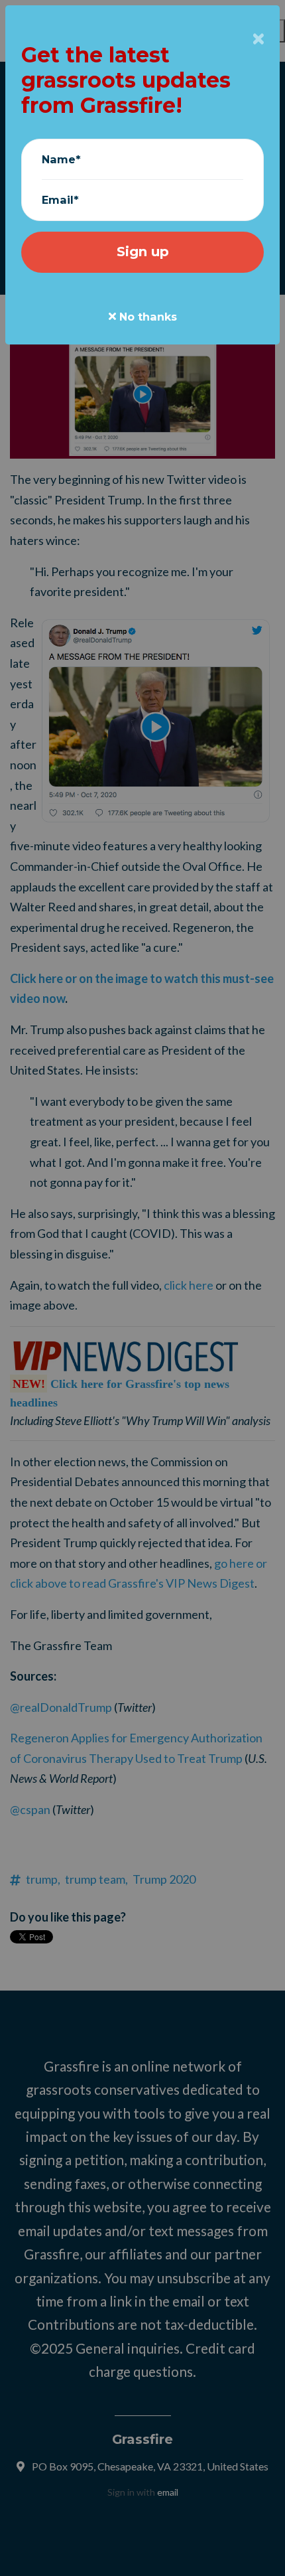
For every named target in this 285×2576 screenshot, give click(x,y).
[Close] (258, 39)
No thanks (146, 317)
